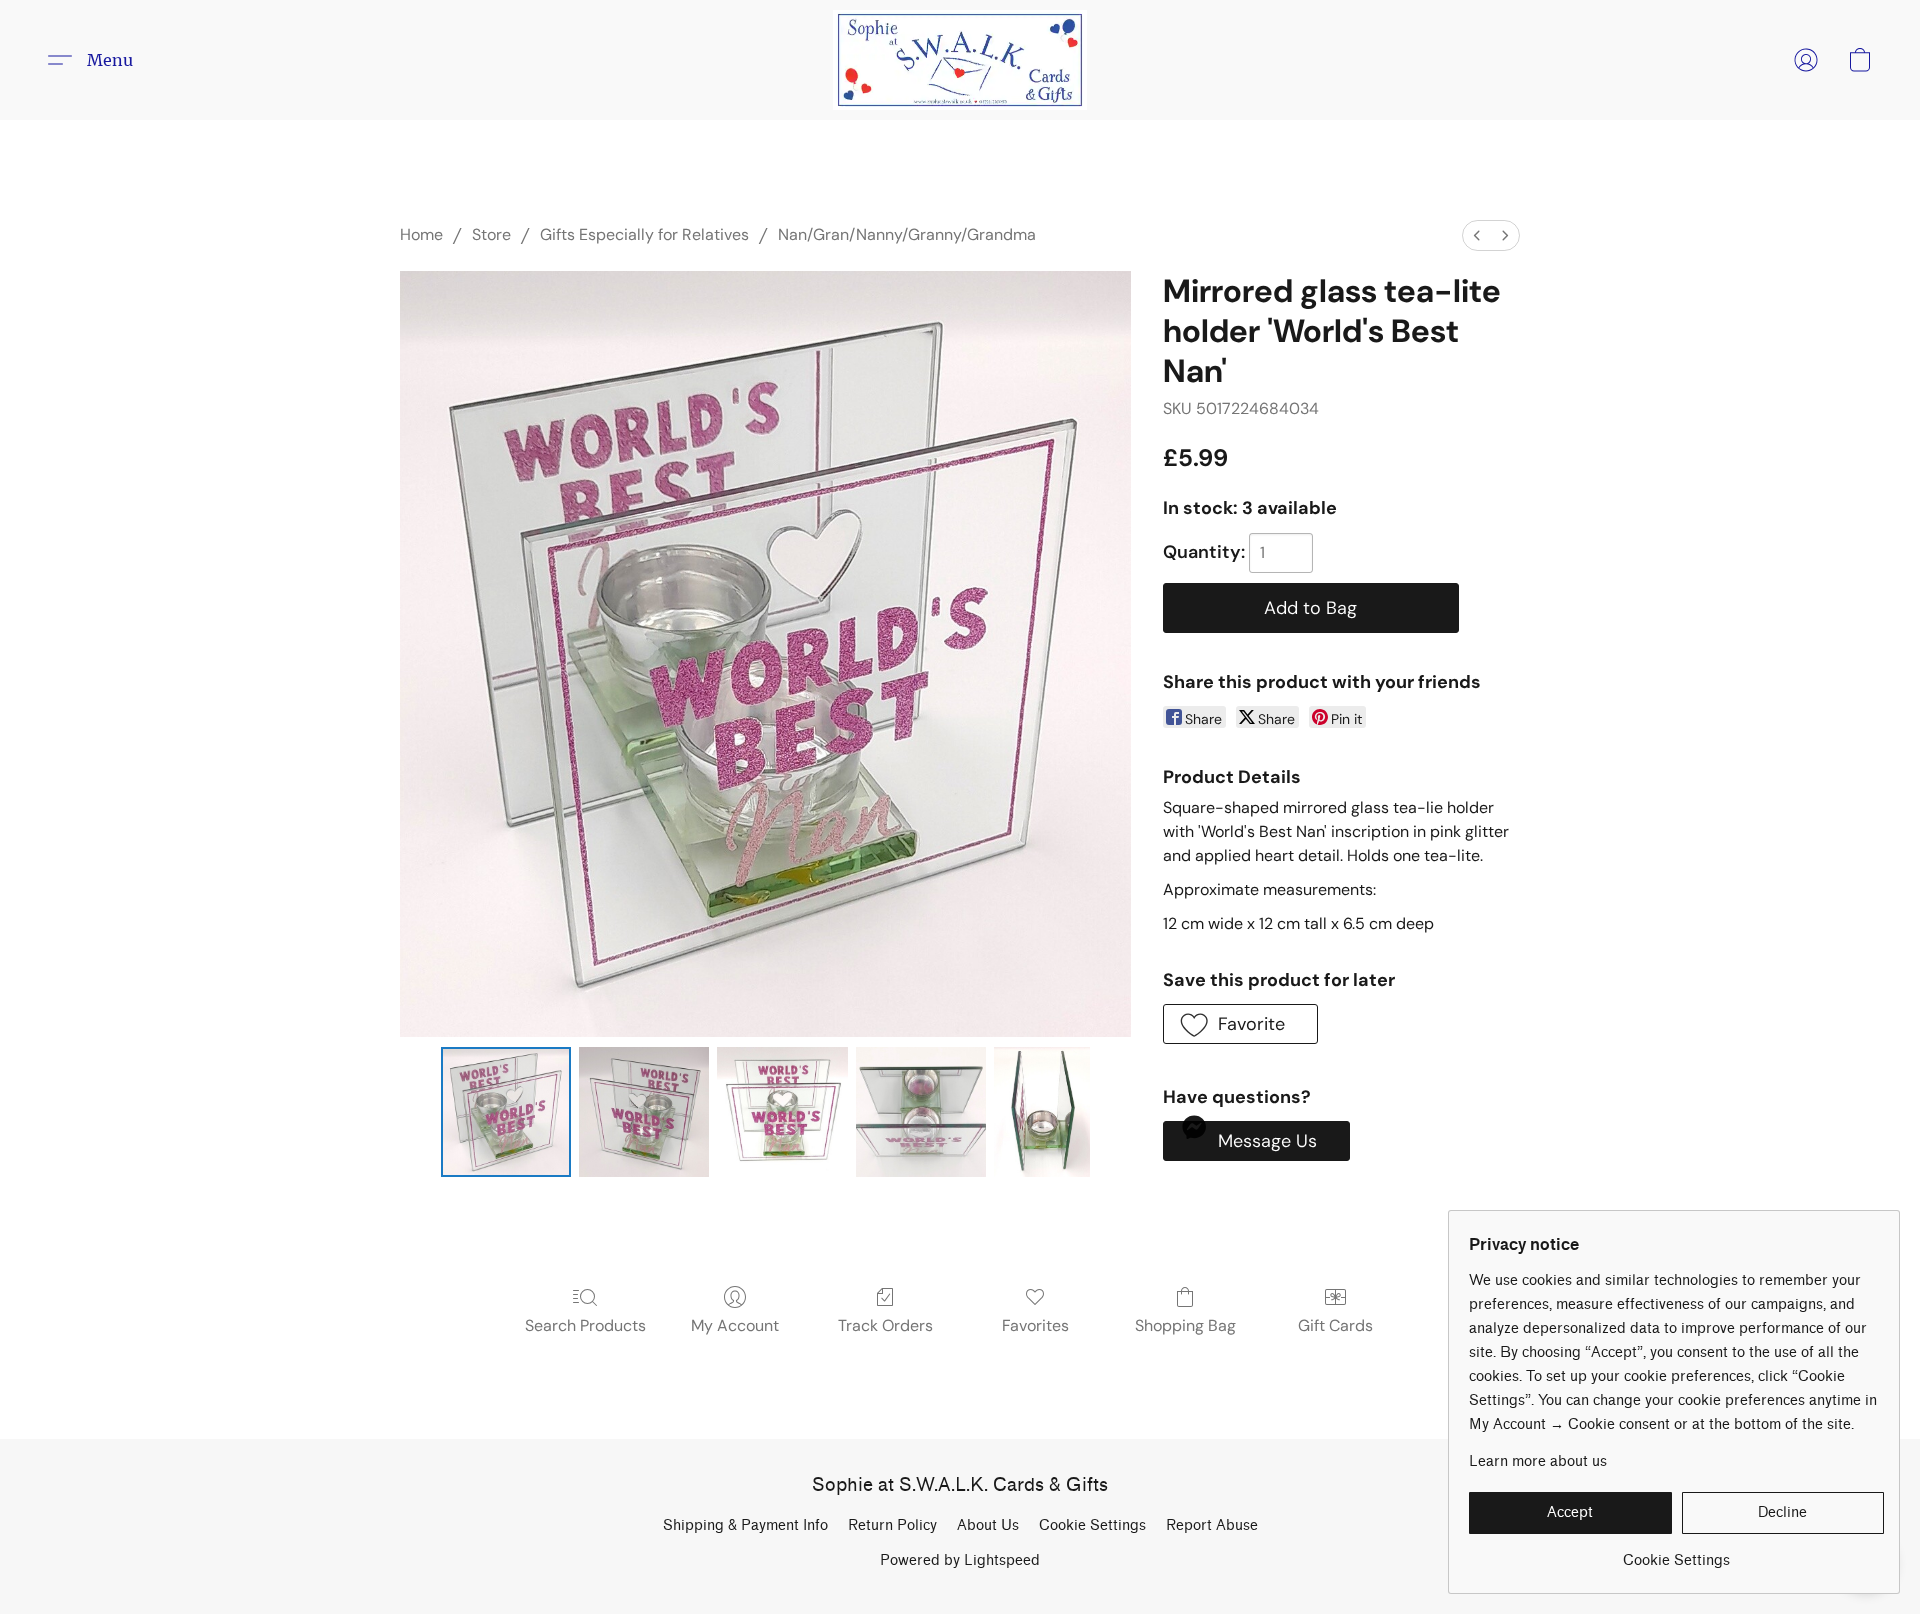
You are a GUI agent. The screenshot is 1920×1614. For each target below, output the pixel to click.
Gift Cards (1335, 1325)
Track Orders (885, 1325)
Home (421, 234)
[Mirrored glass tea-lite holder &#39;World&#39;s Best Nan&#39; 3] (921, 1112)
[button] (960, 60)
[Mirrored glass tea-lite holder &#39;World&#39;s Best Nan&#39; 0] (506, 1112)
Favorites (1035, 1325)
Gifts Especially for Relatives (644, 234)
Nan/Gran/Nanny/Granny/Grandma (907, 234)
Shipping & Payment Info (745, 1525)
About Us (988, 1525)
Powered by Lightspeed (960, 1560)
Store (491, 234)
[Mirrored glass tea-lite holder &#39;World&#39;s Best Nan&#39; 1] (644, 1112)
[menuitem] (1477, 235)
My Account (735, 1325)
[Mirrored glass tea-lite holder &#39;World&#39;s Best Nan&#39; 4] (1042, 1112)
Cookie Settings (1092, 1525)
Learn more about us (1538, 1461)
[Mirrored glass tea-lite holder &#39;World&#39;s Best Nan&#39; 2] (782, 1112)
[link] (1676, 1553)
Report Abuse (1212, 1525)
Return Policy (892, 1525)
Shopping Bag (1185, 1325)
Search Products (585, 1325)
